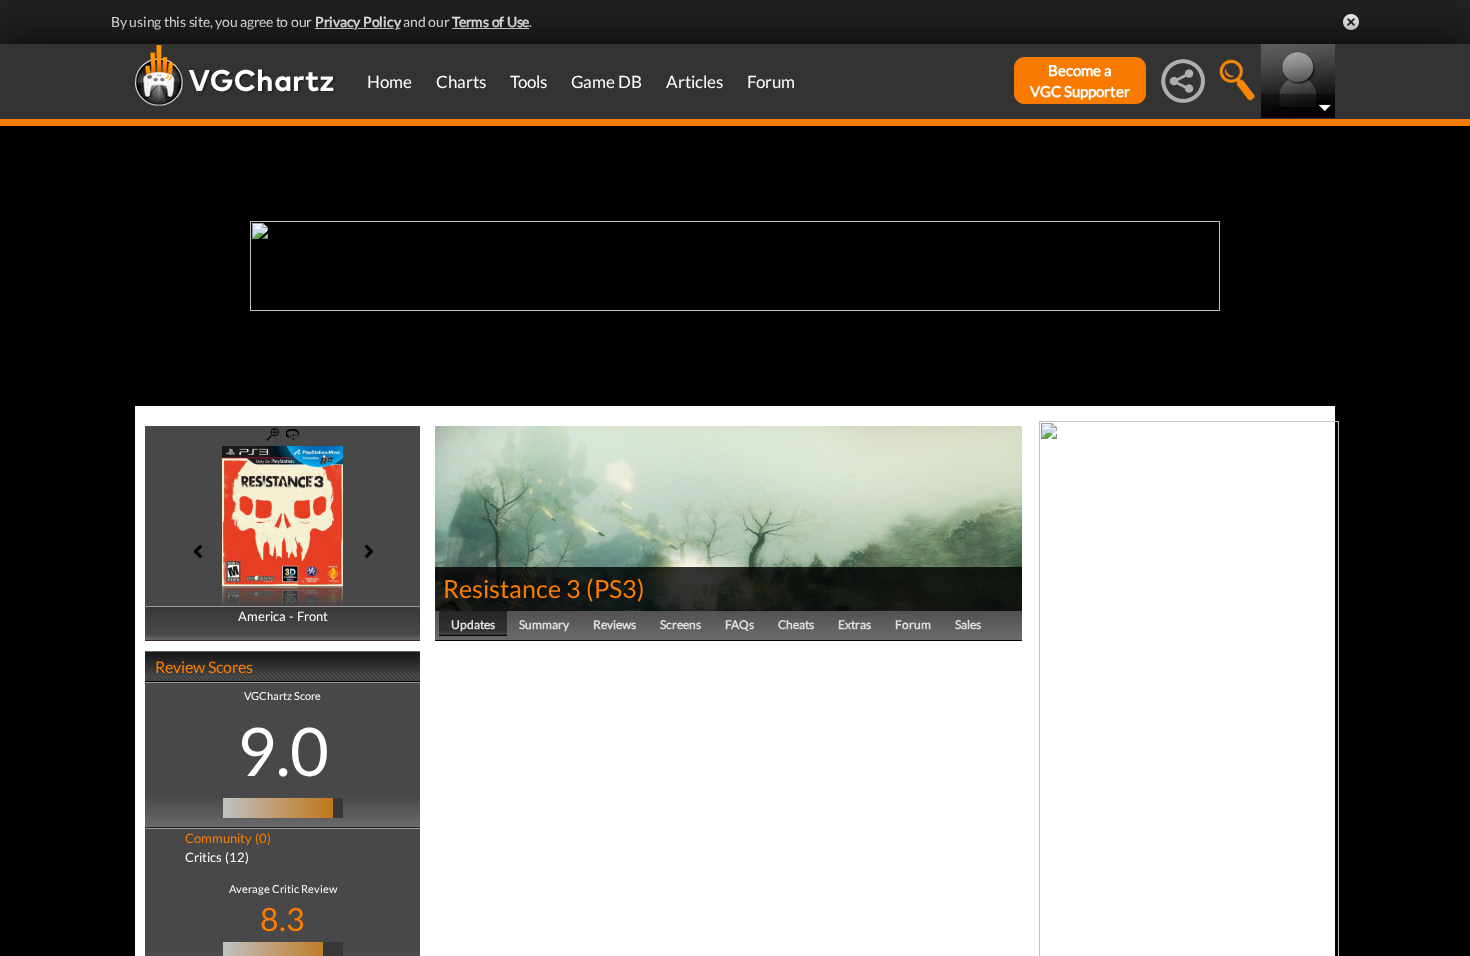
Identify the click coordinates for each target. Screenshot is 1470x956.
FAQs (739, 624)
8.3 (282, 918)
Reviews (614, 624)
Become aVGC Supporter (1080, 80)
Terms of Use (490, 21)
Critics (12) (217, 857)
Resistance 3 (512, 588)
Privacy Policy (358, 21)
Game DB (606, 81)
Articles (694, 81)
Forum (771, 81)
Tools (528, 81)
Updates (473, 624)
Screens (680, 624)
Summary (544, 624)
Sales (968, 624)
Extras (854, 624)
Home (389, 81)
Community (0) (228, 838)
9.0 (283, 750)
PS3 (615, 588)
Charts (461, 81)
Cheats (796, 624)
